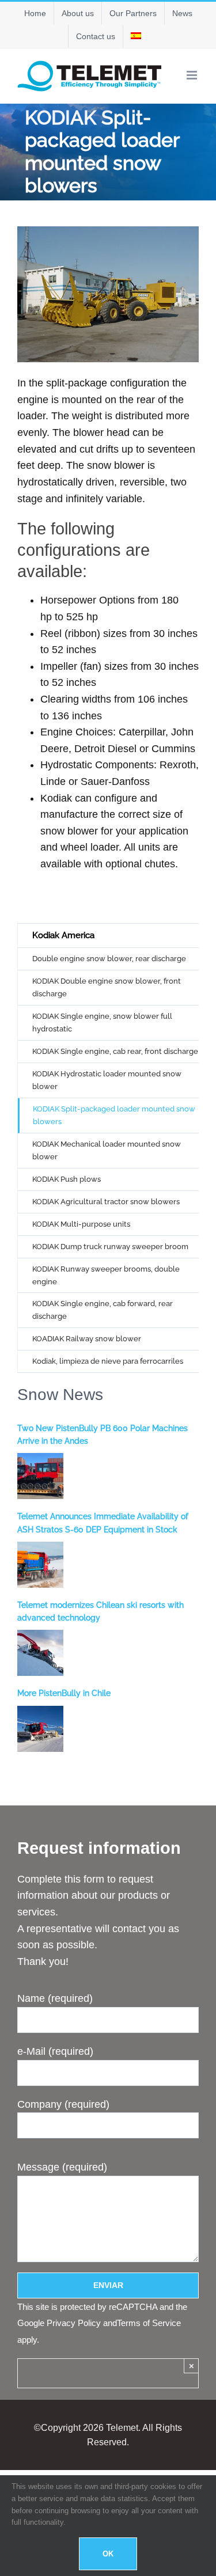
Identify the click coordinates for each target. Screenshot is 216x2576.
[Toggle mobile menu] (193, 75)
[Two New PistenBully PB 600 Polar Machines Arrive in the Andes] (40, 1476)
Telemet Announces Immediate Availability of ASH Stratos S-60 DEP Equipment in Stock (103, 1523)
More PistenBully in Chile (64, 1693)
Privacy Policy (74, 2323)
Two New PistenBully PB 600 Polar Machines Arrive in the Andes (103, 1435)
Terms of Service (149, 2323)
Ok (108, 2554)
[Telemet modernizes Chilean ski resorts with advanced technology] (40, 1653)
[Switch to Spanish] (136, 36)
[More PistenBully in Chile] (40, 1729)
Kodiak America (63, 935)
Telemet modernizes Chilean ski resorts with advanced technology (101, 1611)
